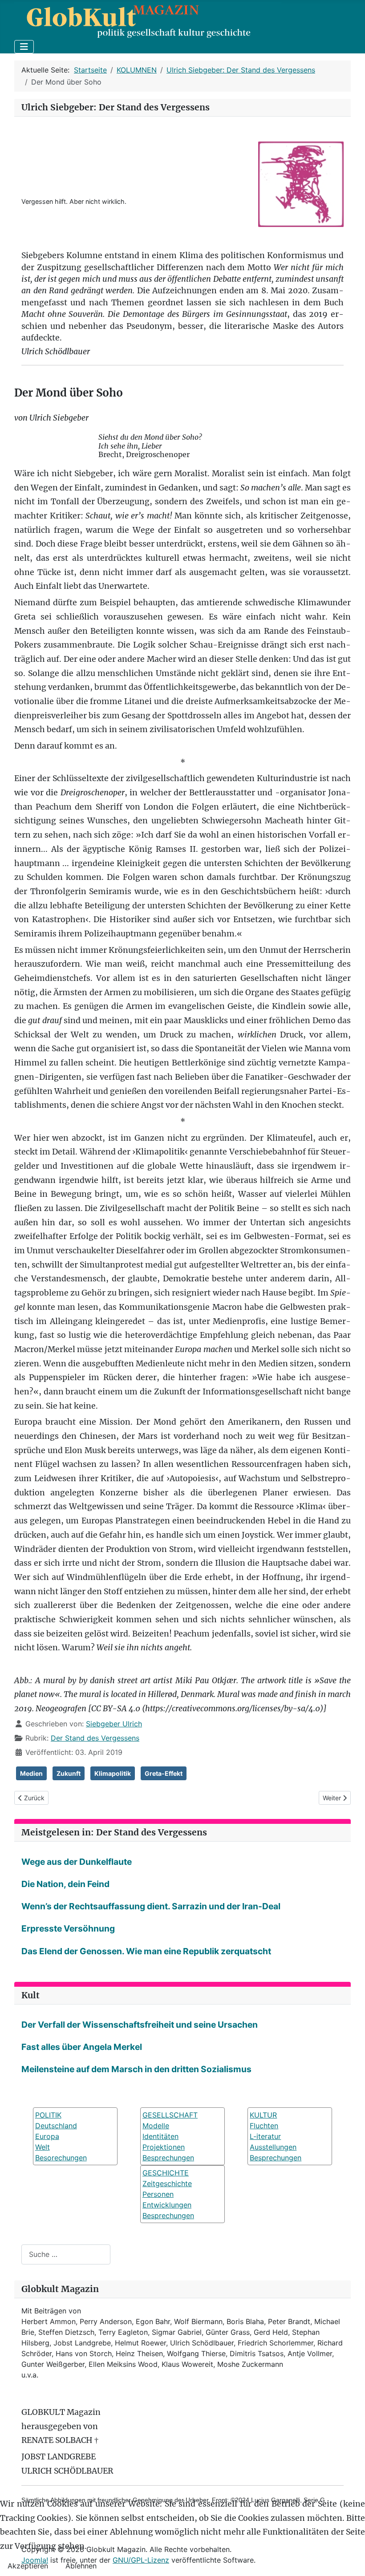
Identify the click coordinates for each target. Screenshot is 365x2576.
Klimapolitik (113, 1773)
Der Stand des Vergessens (95, 1738)
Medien (31, 1773)
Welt (43, 2147)
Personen (158, 2194)
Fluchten (264, 2126)
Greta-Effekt (164, 1773)
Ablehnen (81, 2566)
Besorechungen (61, 2158)
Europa (47, 2136)
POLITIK (48, 2115)
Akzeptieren (28, 2566)
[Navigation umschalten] (24, 47)
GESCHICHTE (166, 2173)
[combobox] (66, 2254)
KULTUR (263, 2115)
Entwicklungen (167, 2205)
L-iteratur (265, 2136)
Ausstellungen (273, 2147)
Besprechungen (168, 2158)
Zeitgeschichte (167, 2183)
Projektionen (164, 2147)
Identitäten (160, 2136)
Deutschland (56, 2126)
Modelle (156, 2126)
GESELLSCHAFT (170, 2115)
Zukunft (69, 1773)
